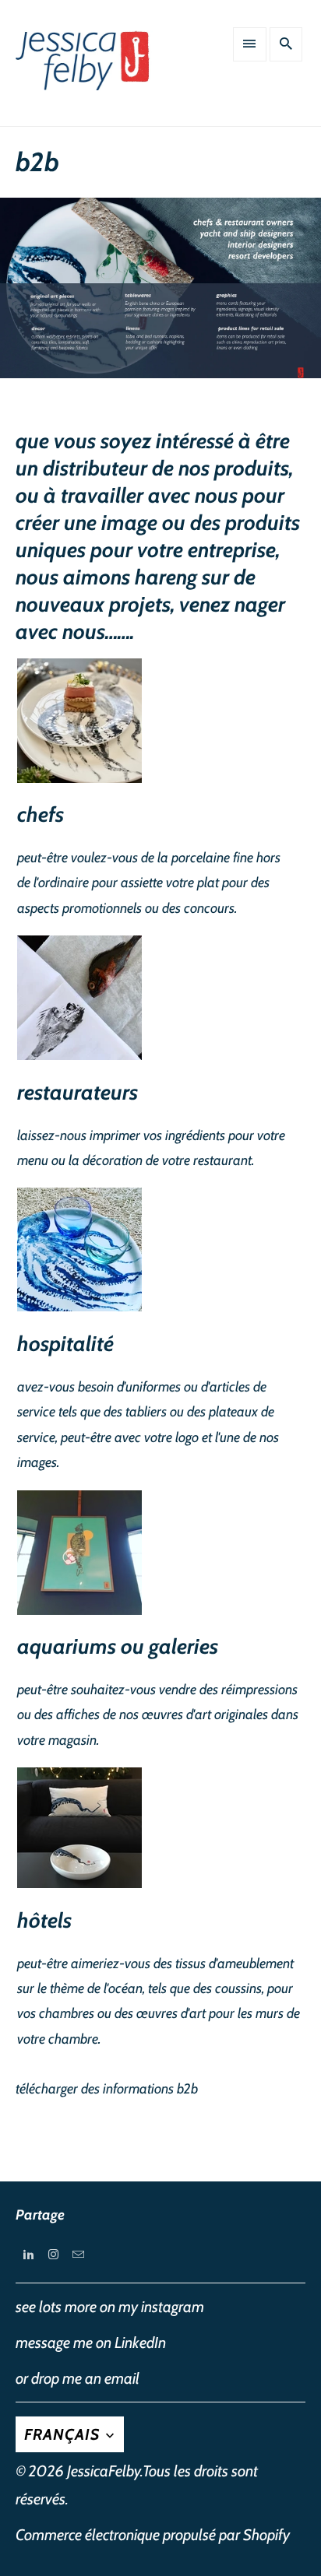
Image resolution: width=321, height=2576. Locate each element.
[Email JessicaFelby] (78, 2255)
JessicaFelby (104, 2471)
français (64, 2434)
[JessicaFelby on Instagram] (53, 2255)
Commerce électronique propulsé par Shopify (153, 2535)
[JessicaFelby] (84, 69)
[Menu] (249, 44)
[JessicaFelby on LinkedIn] (28, 2255)
